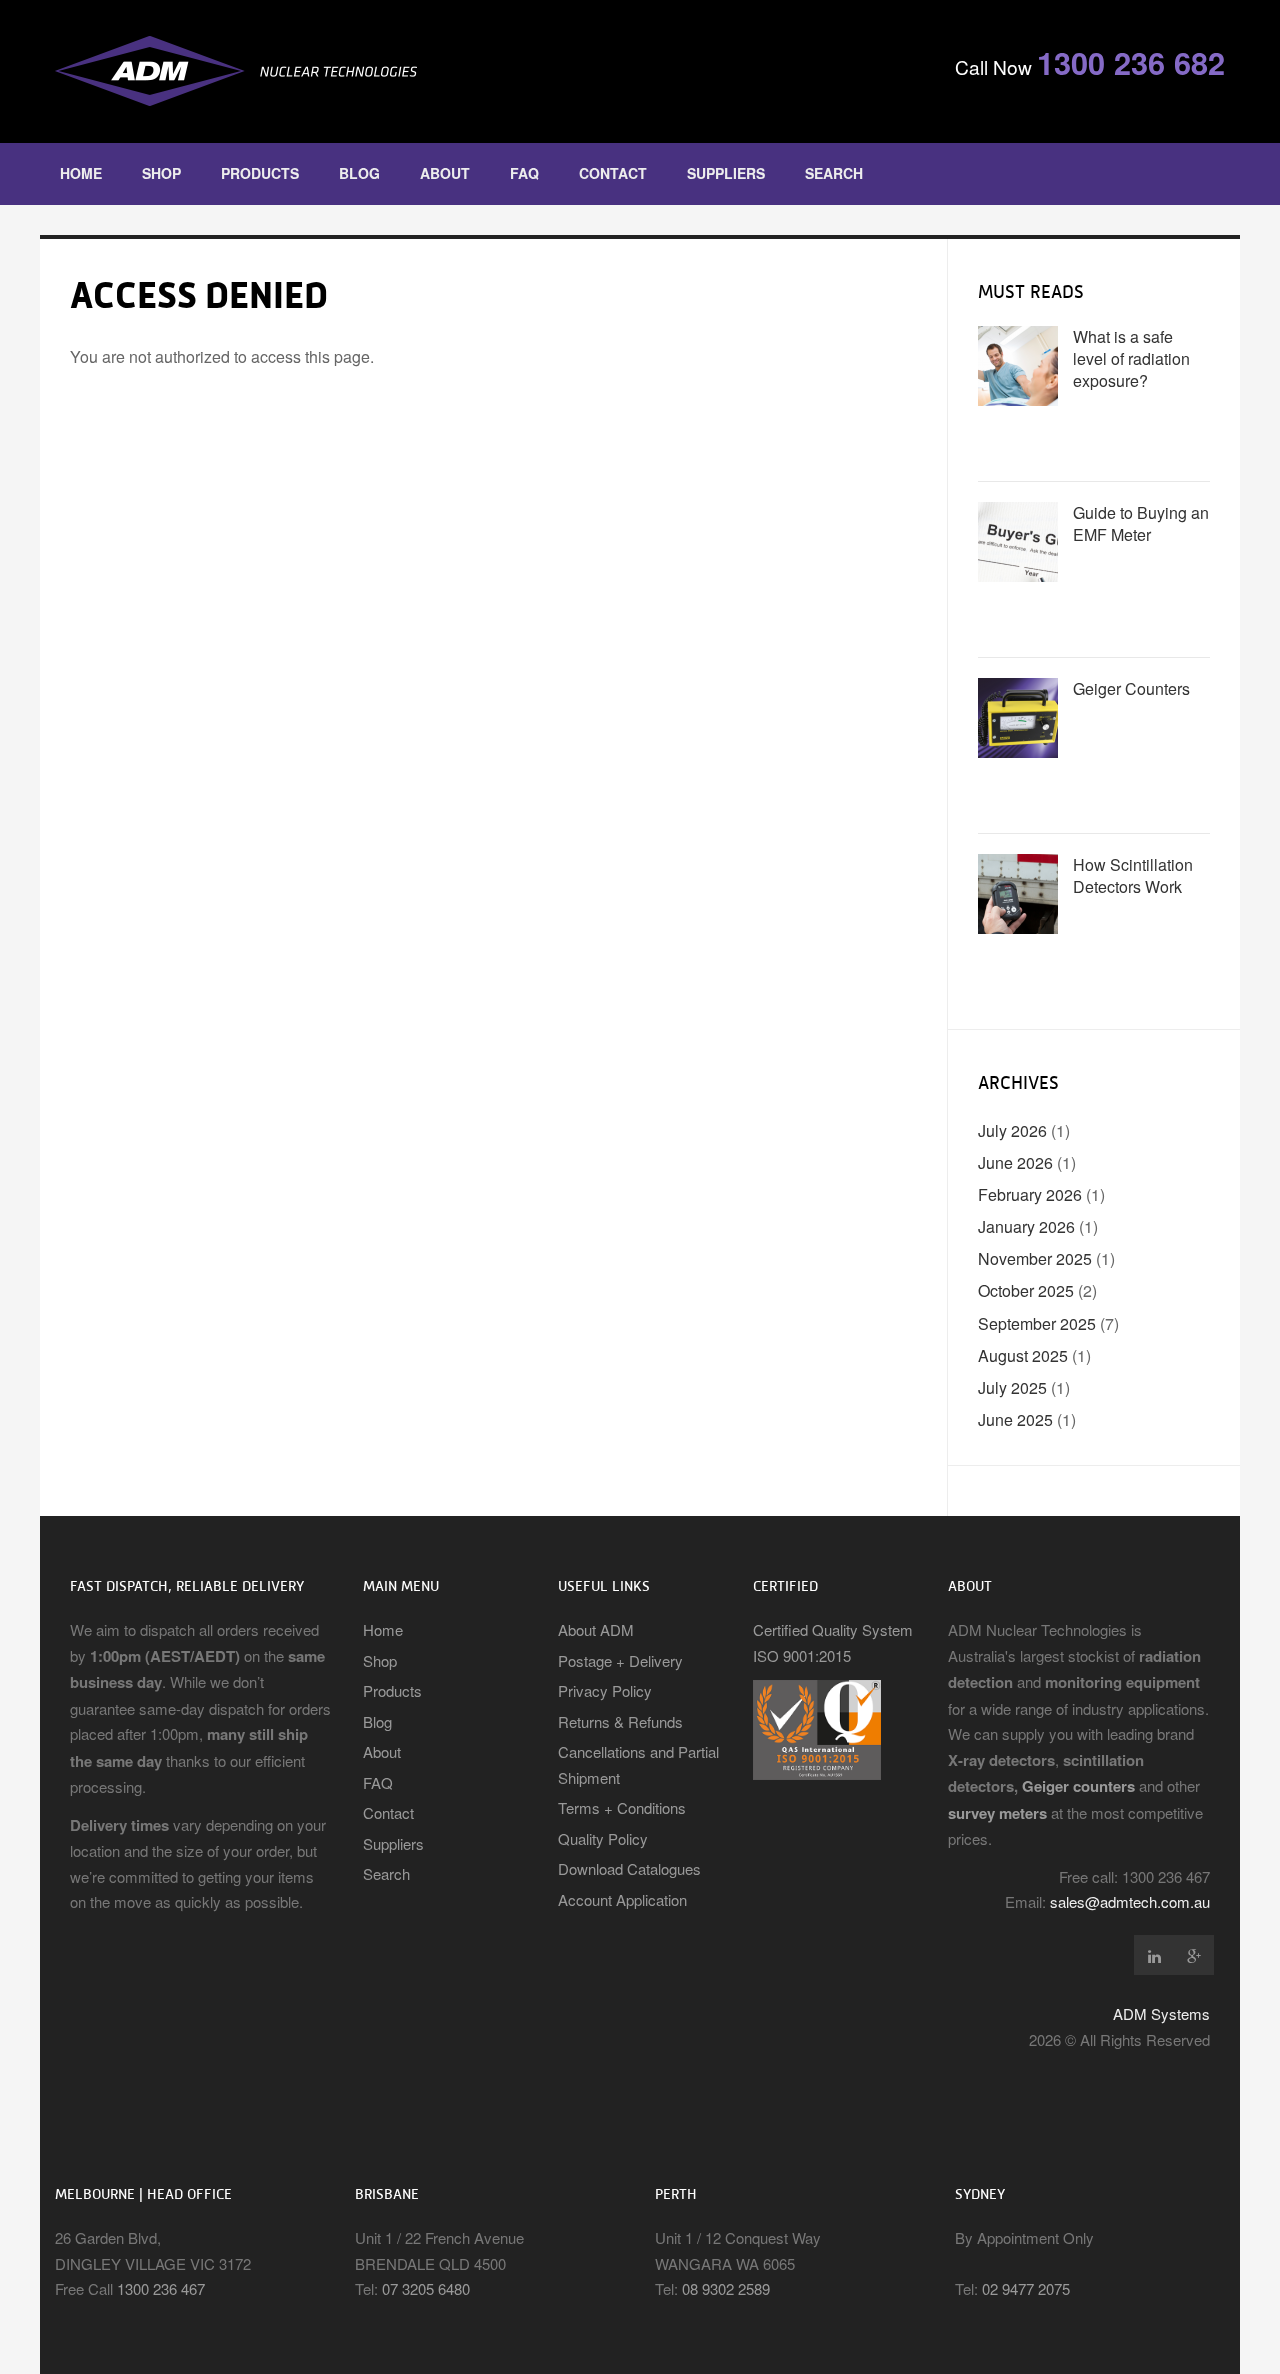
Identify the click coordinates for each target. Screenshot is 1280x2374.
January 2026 (1026, 1226)
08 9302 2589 (726, 2288)
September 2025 (1037, 1323)
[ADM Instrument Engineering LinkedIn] (1154, 1955)
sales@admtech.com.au (1130, 1901)
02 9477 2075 (1026, 2288)
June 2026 (1015, 1162)
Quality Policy (603, 1838)
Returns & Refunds (620, 1721)
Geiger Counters (1131, 688)
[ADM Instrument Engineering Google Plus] (1194, 1955)
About (445, 173)
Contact (613, 173)
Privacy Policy (605, 1690)
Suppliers (726, 173)
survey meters (997, 1813)
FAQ (524, 173)
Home (81, 173)
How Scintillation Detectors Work (1133, 875)
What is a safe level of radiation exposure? (1131, 359)
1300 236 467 (161, 2288)
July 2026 (1012, 1130)
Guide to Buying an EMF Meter (1141, 523)
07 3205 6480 (426, 2288)
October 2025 (1026, 1290)
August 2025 (1023, 1355)
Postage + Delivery (620, 1660)
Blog (359, 173)
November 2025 (1035, 1258)
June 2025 (1015, 1419)
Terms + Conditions (622, 1807)
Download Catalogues (629, 1868)
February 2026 (1030, 1194)
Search (834, 173)
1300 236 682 (1131, 62)
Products (260, 173)
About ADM (596, 1629)
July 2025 (1012, 1387)
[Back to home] (340, 71)
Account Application (622, 1899)
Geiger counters (1078, 1786)
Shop (161, 173)
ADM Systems (1161, 2013)
